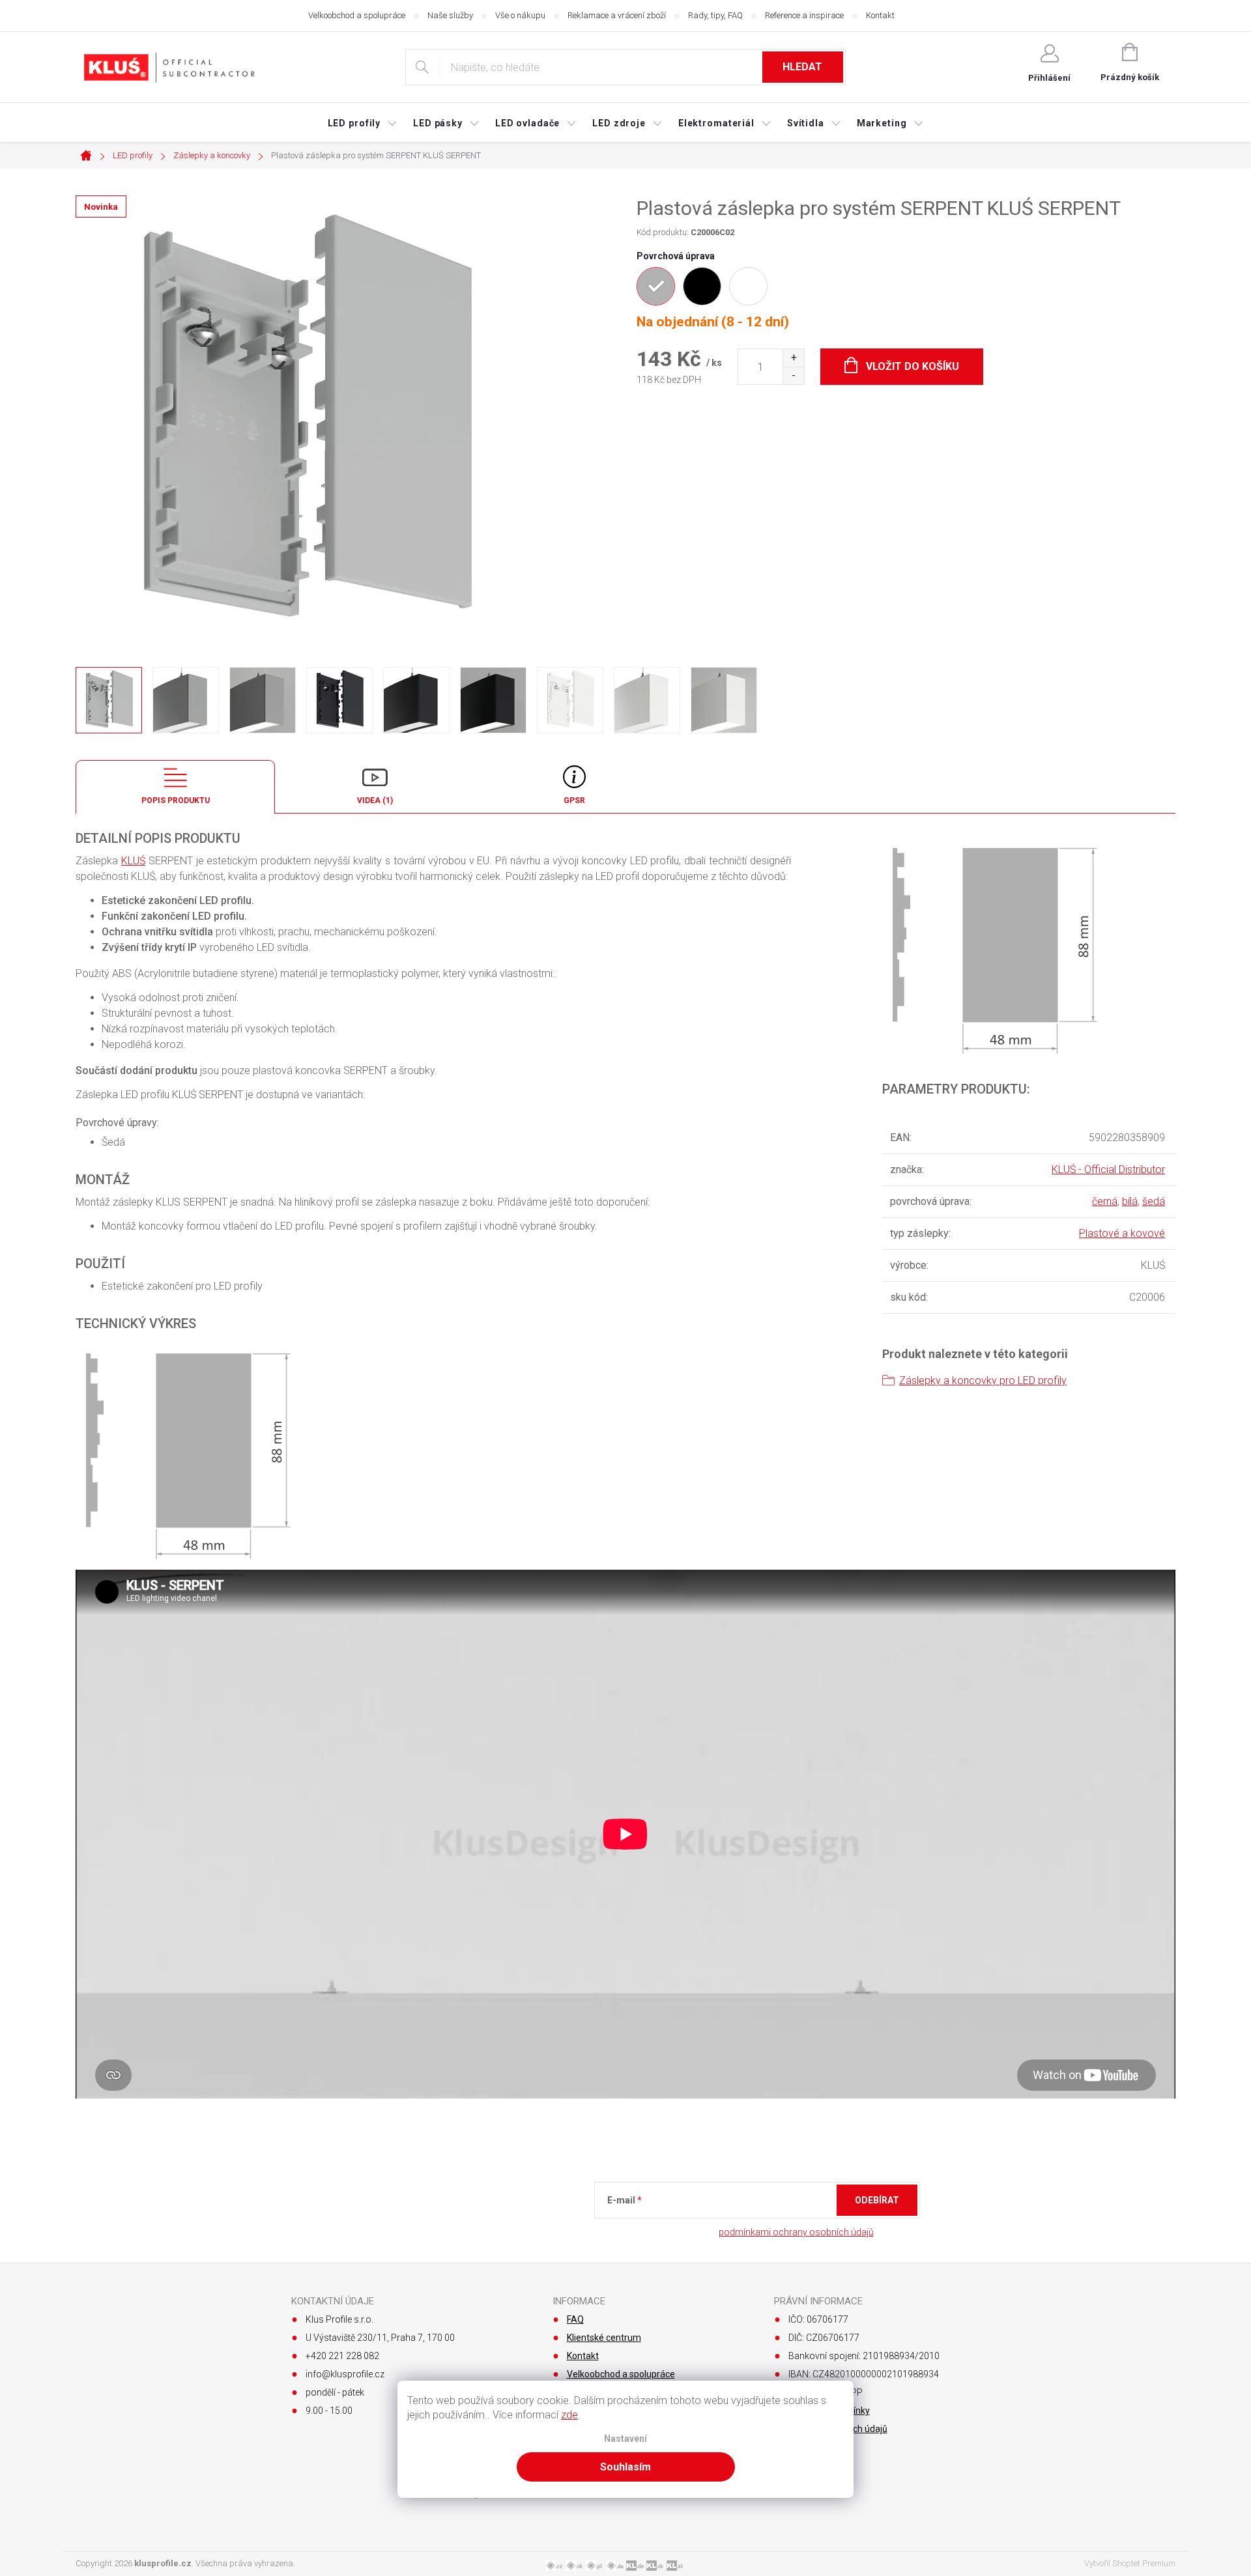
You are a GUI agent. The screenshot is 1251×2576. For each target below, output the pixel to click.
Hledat (802, 67)
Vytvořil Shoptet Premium (1130, 2563)
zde (569, 2415)
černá (1105, 1201)
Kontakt (880, 15)
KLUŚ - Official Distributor (1108, 1169)
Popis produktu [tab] (176, 800)
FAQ (575, 2319)
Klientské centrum (604, 2338)
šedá (1154, 1201)
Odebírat (877, 2200)
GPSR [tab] (574, 800)
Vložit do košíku (913, 366)
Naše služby (450, 15)
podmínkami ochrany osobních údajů (796, 2232)
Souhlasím (625, 2467)
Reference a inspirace (804, 15)
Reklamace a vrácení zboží (617, 15)
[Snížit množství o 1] (793, 375)
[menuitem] (363, 123)
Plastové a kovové (1122, 1233)
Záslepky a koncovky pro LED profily (983, 1380)
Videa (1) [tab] (375, 800)
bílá (1130, 1201)
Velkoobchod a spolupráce (357, 15)
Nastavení (625, 2439)
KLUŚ (133, 861)
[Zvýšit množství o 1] (793, 358)
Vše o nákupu (520, 15)
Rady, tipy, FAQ (715, 15)
